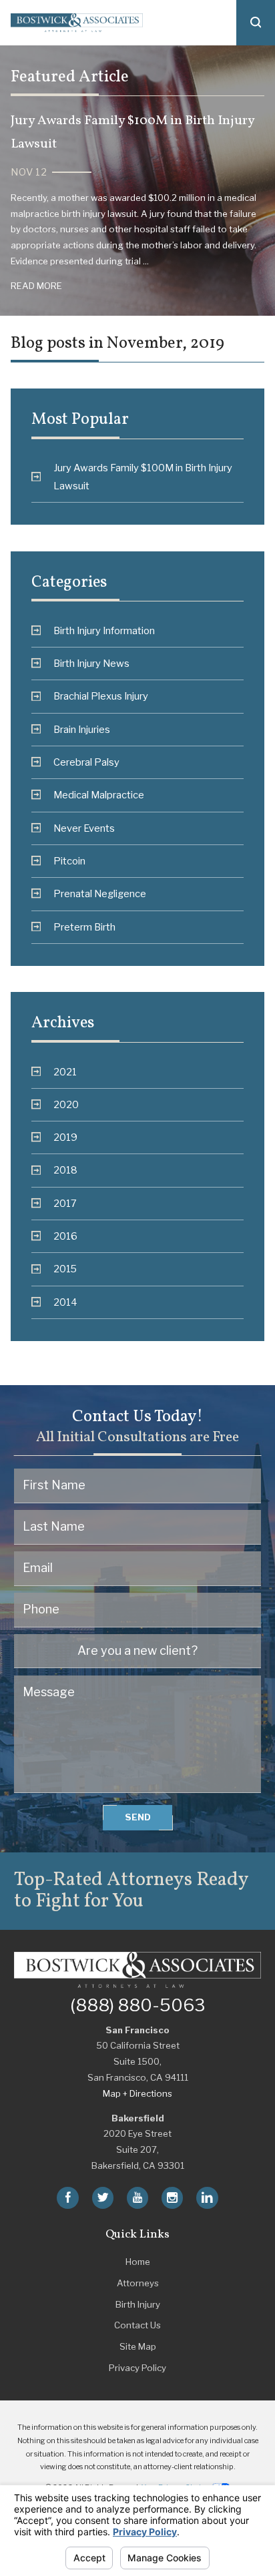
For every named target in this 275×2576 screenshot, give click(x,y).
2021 (65, 1072)
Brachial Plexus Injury (101, 696)
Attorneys (138, 2283)
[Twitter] (103, 2198)
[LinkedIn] (207, 2198)
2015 (65, 1269)
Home (138, 2262)
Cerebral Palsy (86, 762)
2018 (65, 1170)
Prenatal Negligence (100, 894)
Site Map (138, 2346)
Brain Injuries (82, 730)
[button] (256, 23)
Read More (36, 286)
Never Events (84, 828)
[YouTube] (137, 2198)
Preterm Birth (84, 927)
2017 (65, 1204)
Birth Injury (138, 2304)
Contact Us (137, 2325)
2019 (65, 1137)
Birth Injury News (91, 664)
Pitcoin (69, 861)
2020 (66, 1105)
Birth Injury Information (104, 631)
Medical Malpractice (99, 795)
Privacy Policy (137, 2368)
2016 (65, 1236)
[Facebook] (67, 2198)
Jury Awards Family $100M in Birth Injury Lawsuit (143, 477)
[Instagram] (172, 2198)
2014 (65, 1302)
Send (138, 1817)
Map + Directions (137, 2093)
